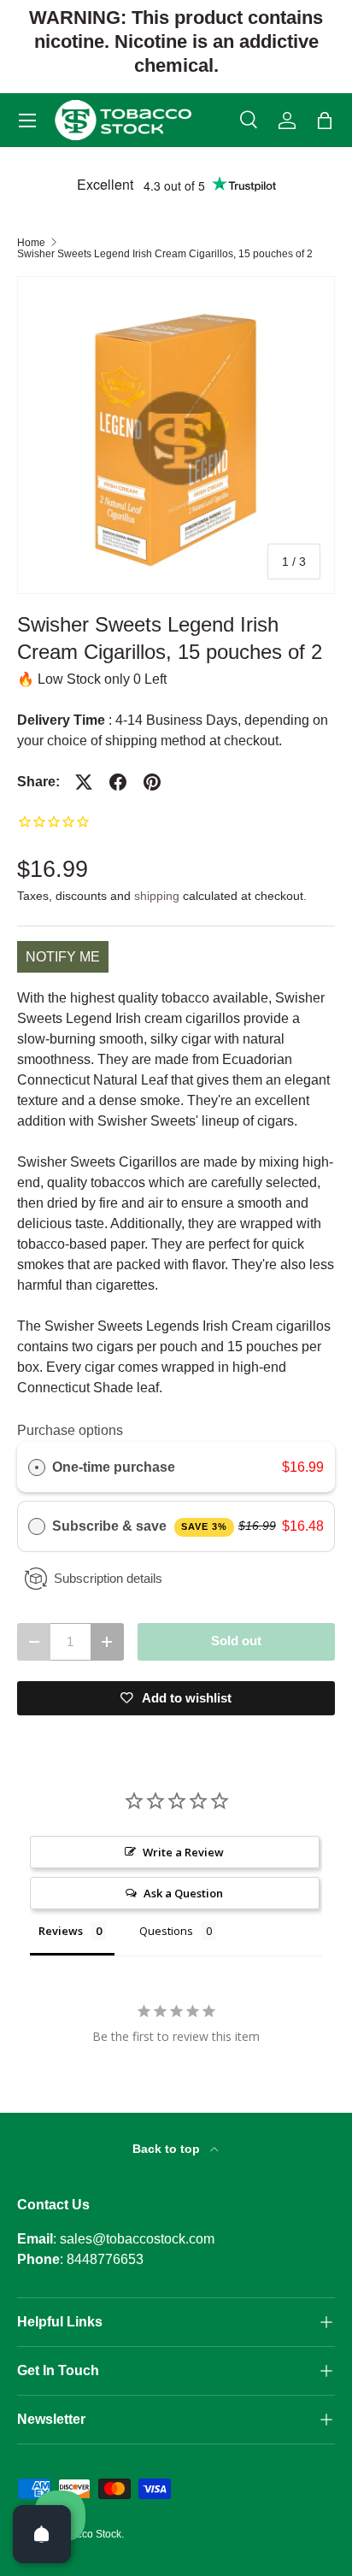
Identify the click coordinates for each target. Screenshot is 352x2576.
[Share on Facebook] (118, 782)
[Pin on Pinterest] (152, 782)
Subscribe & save (140, 1526)
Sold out (236, 1641)
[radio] (37, 1467)
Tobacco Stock (88, 2534)
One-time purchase (114, 1467)
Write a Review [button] (183, 1852)
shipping (157, 896)
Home (31, 243)
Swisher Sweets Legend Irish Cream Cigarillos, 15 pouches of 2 (165, 254)
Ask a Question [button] (183, 1893)
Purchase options (70, 1430)
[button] (325, 121)
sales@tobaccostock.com (137, 2239)
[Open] (42, 2534)
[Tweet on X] (84, 782)
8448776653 (105, 2259)
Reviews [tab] (61, 1931)
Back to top (168, 2149)
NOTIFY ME (63, 957)
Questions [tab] (166, 1931)
